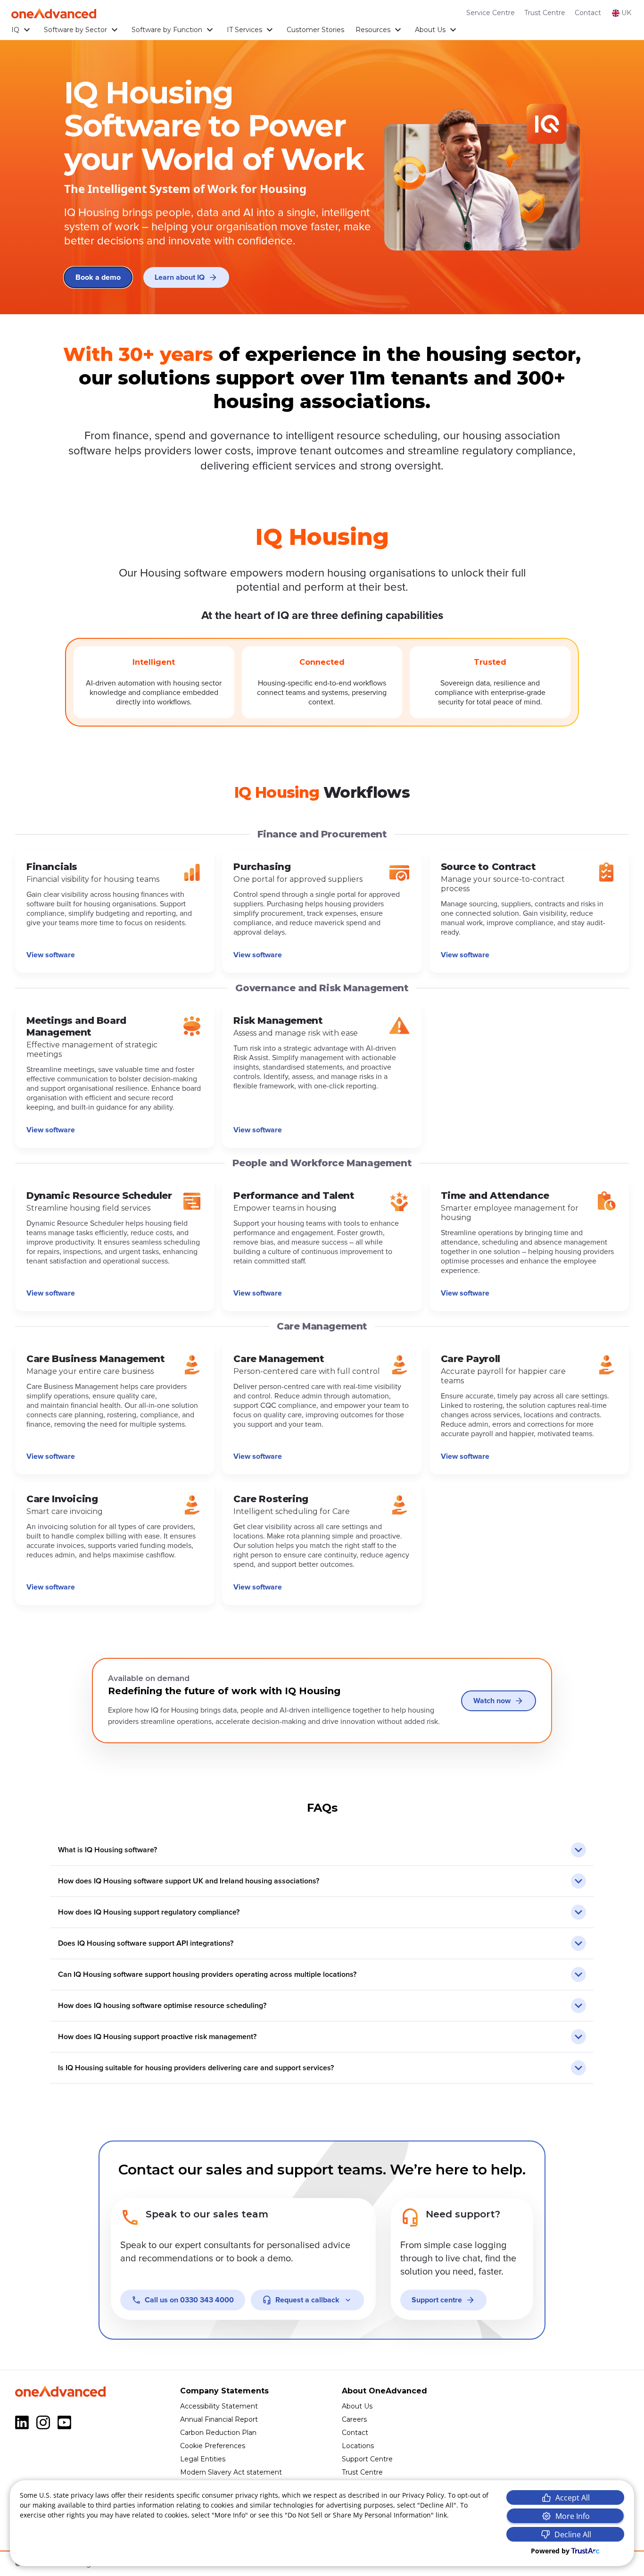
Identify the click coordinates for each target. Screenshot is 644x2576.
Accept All (573, 2498)
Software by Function (167, 30)
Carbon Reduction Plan (218, 2433)
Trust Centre (545, 13)
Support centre (437, 2300)
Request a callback (307, 2300)
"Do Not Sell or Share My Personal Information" (359, 2515)
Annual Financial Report (219, 2419)
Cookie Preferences (213, 2446)
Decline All (573, 2534)
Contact (588, 13)
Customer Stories (315, 30)
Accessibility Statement (219, 2406)
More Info (573, 2516)
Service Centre (491, 13)
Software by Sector (75, 30)
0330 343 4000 (189, 2300)
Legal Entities (203, 2459)
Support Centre (367, 2459)
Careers (354, 2419)
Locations (358, 2446)
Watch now (492, 1701)
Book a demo (98, 277)
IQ (15, 30)
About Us (430, 30)
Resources (373, 30)
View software (51, 955)
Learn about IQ (180, 277)
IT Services (244, 30)
